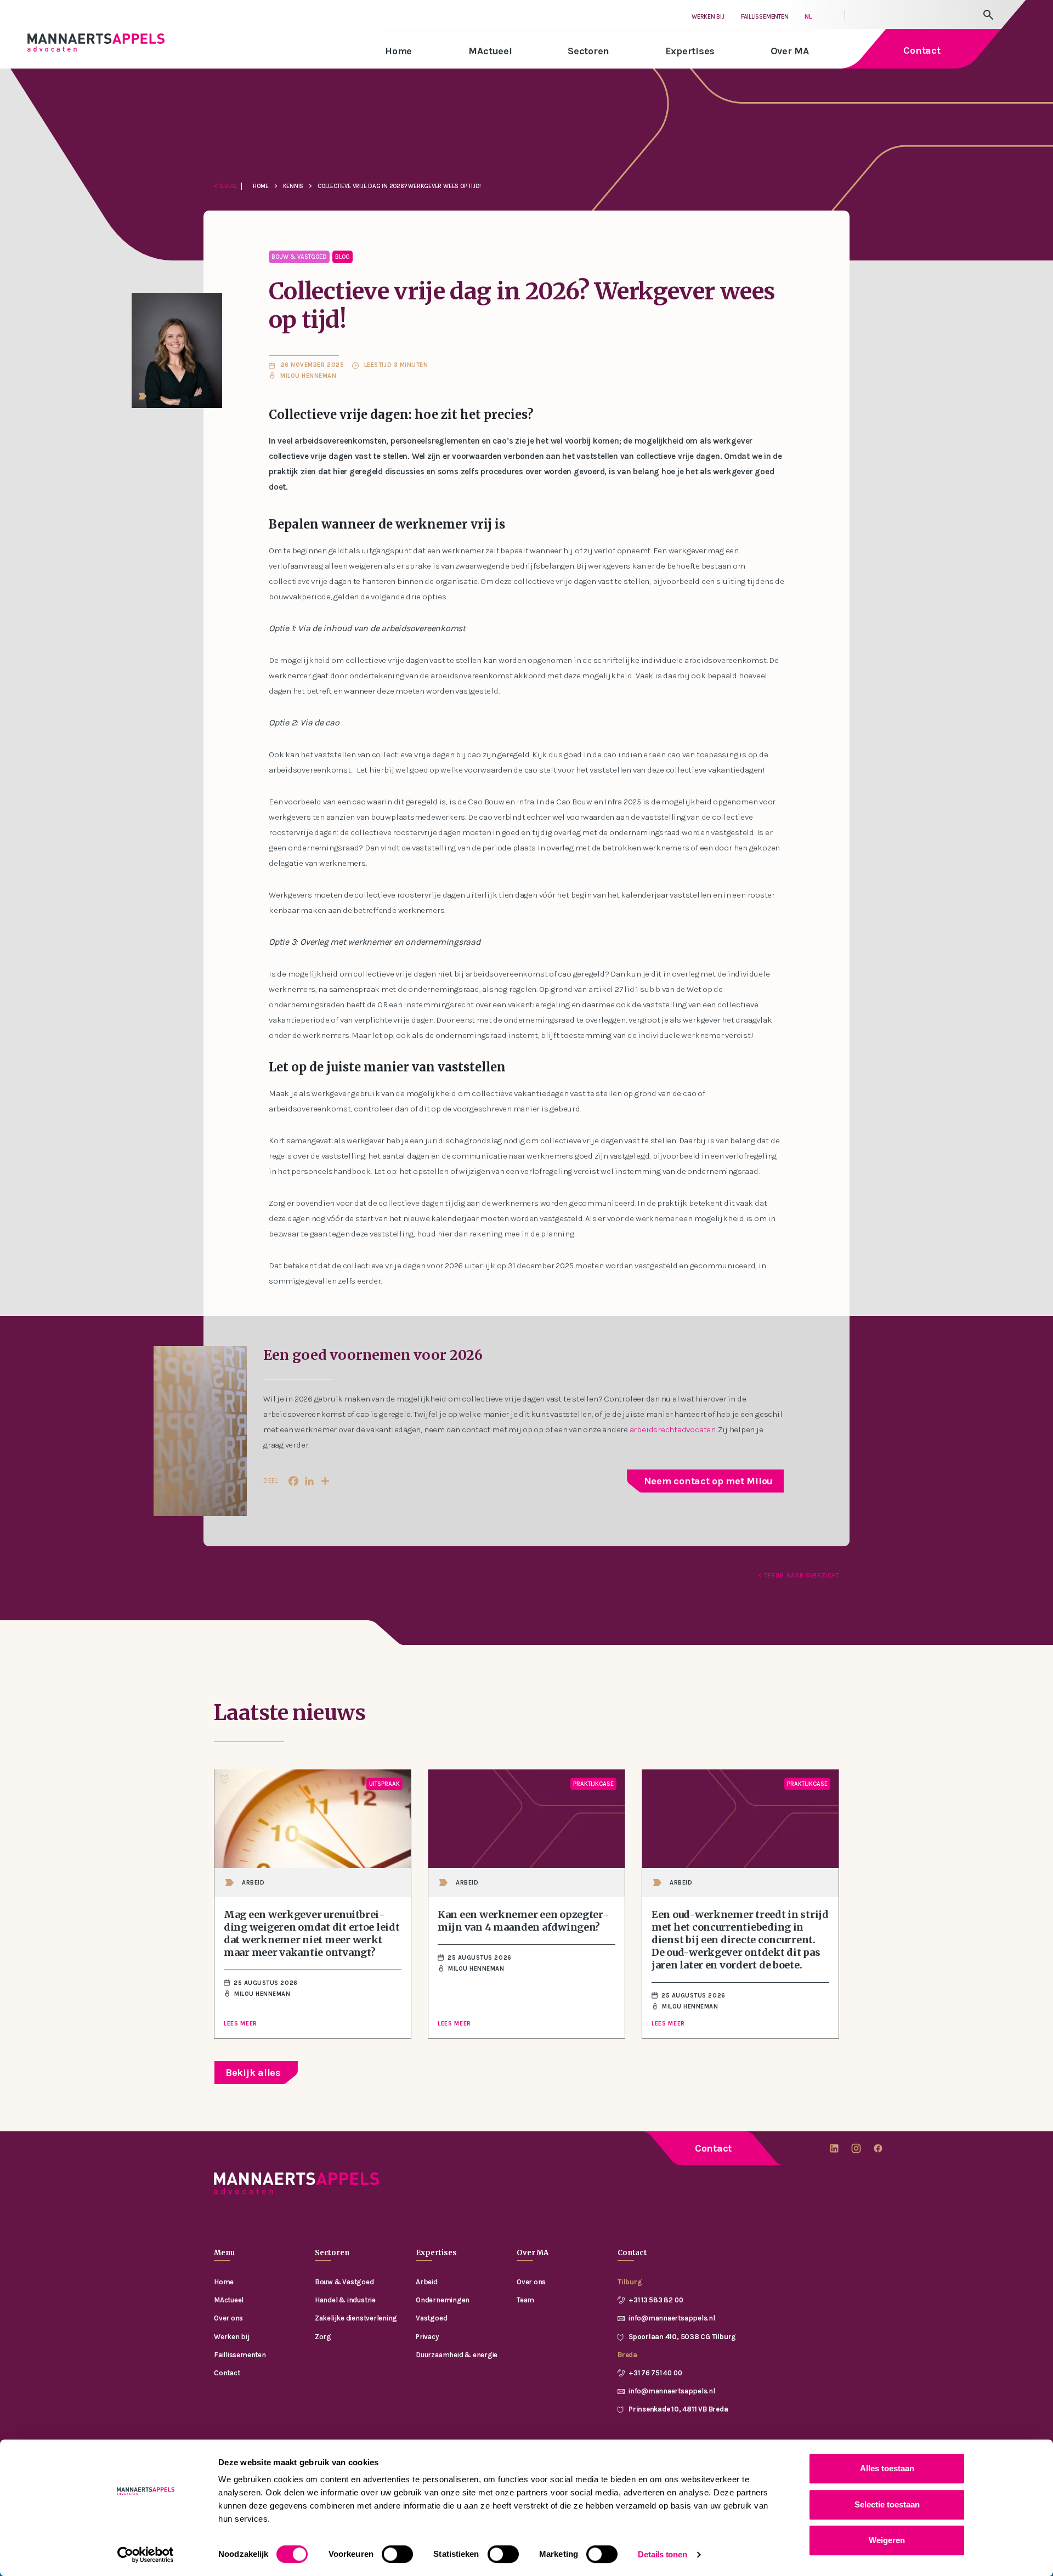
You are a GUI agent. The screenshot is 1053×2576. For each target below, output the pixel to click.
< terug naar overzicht (799, 1576)
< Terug (225, 186)
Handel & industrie (345, 2300)
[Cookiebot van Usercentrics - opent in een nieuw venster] (146, 2555)
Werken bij (708, 17)
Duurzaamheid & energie (457, 2355)
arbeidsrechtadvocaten (673, 1429)
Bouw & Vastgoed (344, 2282)
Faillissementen (765, 17)
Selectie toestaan (887, 2504)
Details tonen (662, 2554)
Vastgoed (431, 2318)
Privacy (427, 2337)
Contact (713, 2148)
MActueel (490, 51)
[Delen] (325, 1481)
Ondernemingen (443, 2300)
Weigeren (887, 2540)
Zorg (323, 2337)
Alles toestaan (887, 2468)
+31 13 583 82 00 (656, 2300)
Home (398, 51)
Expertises (690, 51)
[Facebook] (293, 1481)
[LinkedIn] (309, 1481)
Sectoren (588, 51)
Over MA (790, 51)
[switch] (397, 2554)
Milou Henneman (309, 376)
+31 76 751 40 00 (655, 2373)
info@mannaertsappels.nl (672, 2318)
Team (525, 2300)
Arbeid (427, 2282)
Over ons (228, 2318)
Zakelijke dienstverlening (356, 2318)
